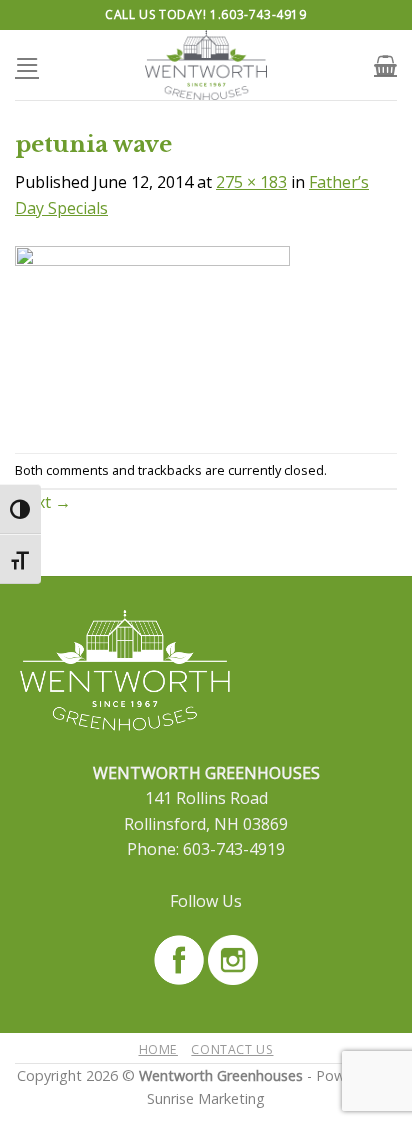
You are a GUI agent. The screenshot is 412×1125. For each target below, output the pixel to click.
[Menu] (27, 64)
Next (43, 502)
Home (158, 1049)
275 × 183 (251, 182)
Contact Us (232, 1049)
